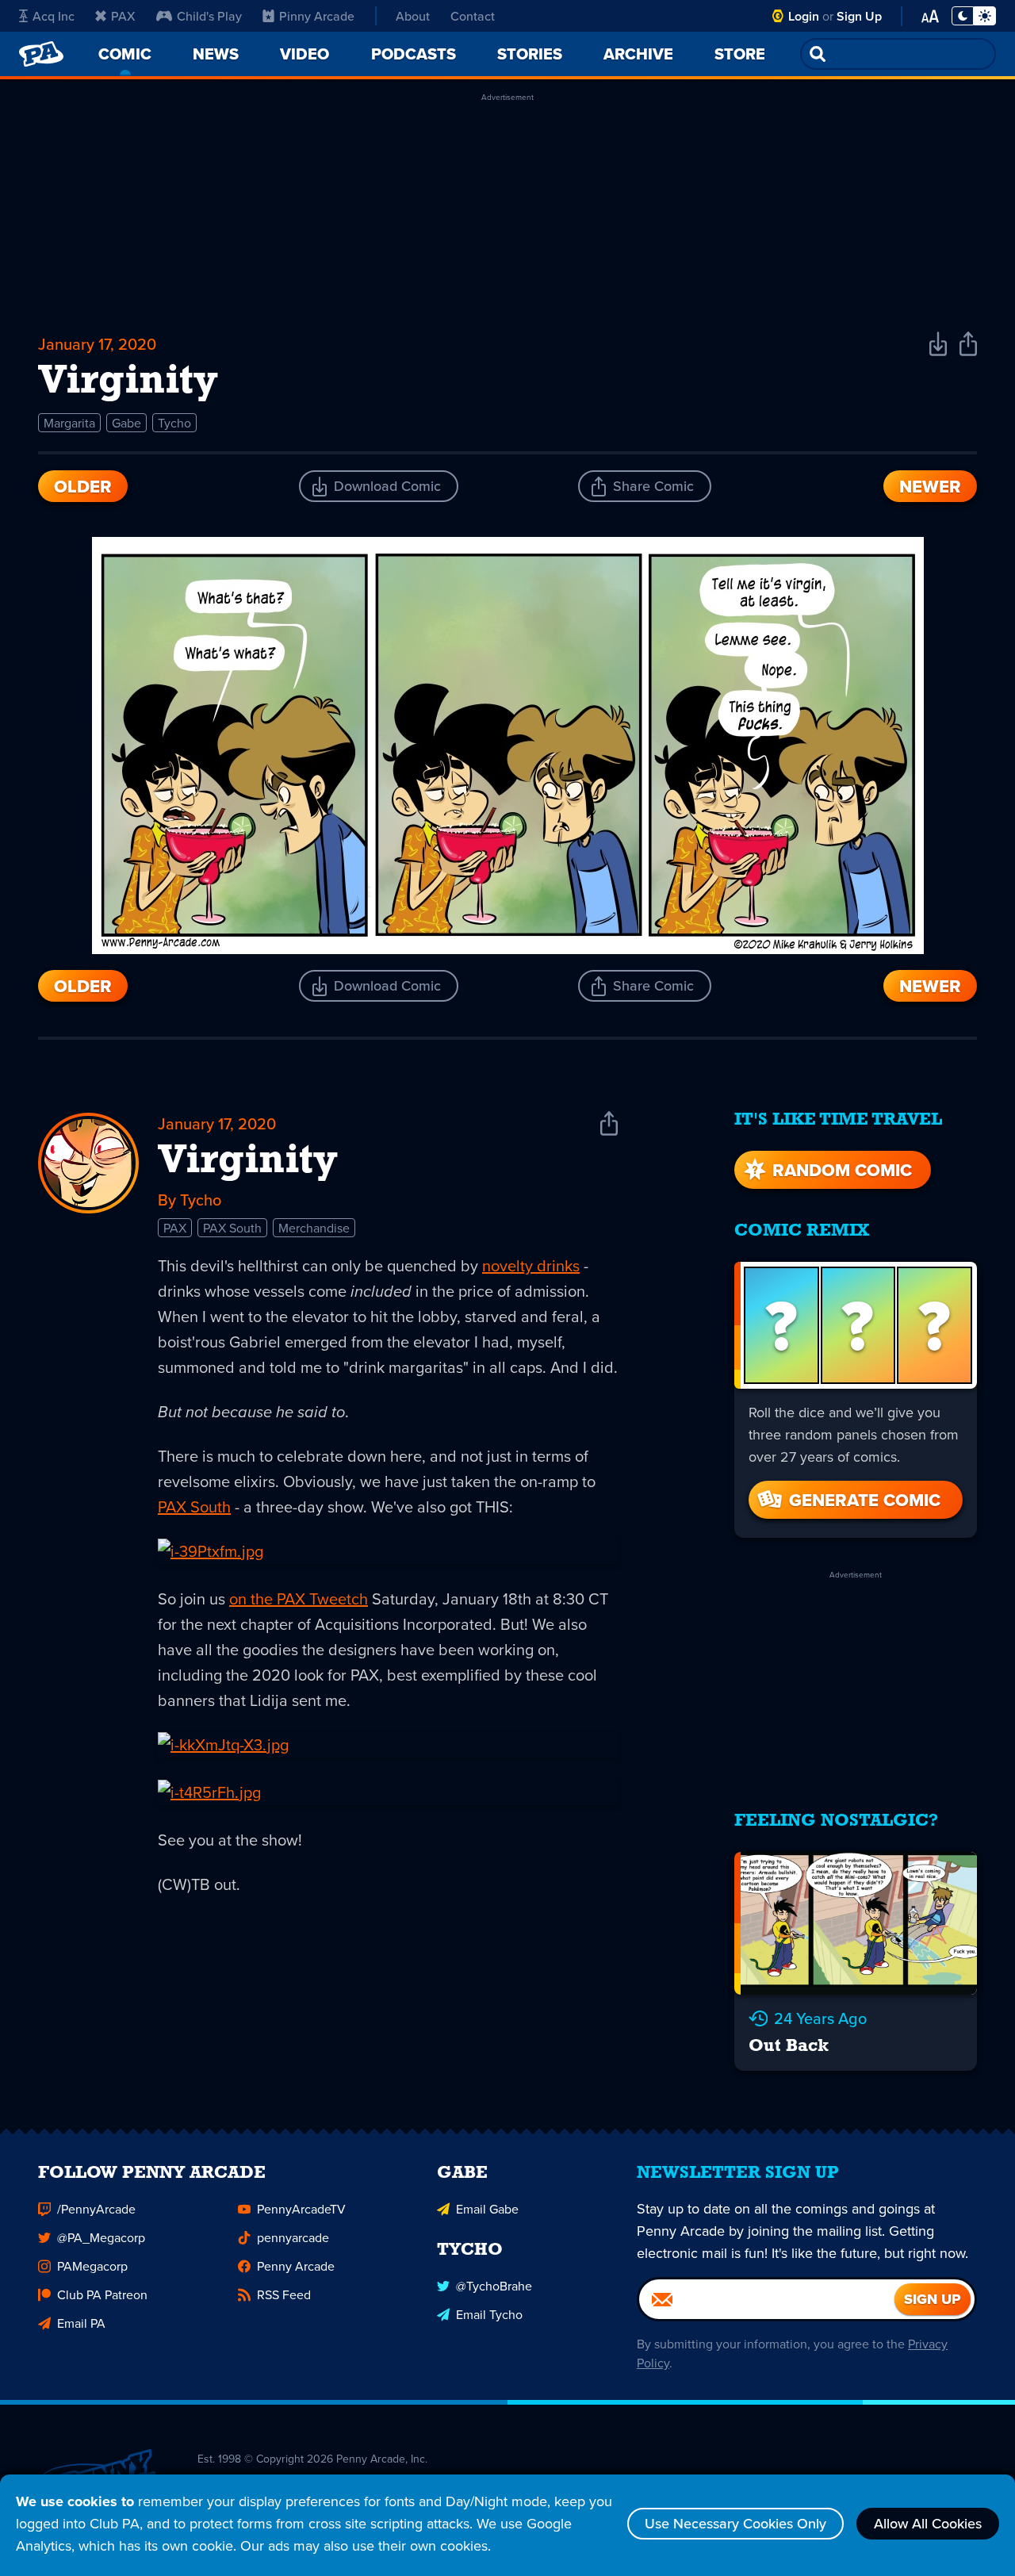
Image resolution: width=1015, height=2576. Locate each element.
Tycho (174, 423)
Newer (930, 486)
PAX (123, 16)
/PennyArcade (96, 2209)
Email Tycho (489, 2314)
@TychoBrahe (494, 2286)
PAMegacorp (92, 2266)
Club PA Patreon (102, 2294)
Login (804, 16)
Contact (473, 16)
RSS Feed (284, 2294)
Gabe (126, 423)
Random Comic (842, 1170)
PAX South (232, 1228)
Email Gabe (487, 2209)
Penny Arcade (296, 2266)
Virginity (248, 1162)
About (413, 16)
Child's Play (209, 16)
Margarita (69, 423)
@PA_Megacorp (101, 2237)
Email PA (81, 2323)
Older (83, 486)
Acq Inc (54, 16)
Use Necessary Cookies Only (735, 2523)
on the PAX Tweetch (299, 1598)
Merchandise (314, 1228)
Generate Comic (865, 1500)
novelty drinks (531, 1265)
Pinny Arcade (317, 16)
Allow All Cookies (928, 2523)
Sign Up (859, 16)
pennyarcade (293, 2237)
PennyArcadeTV (301, 2209)
